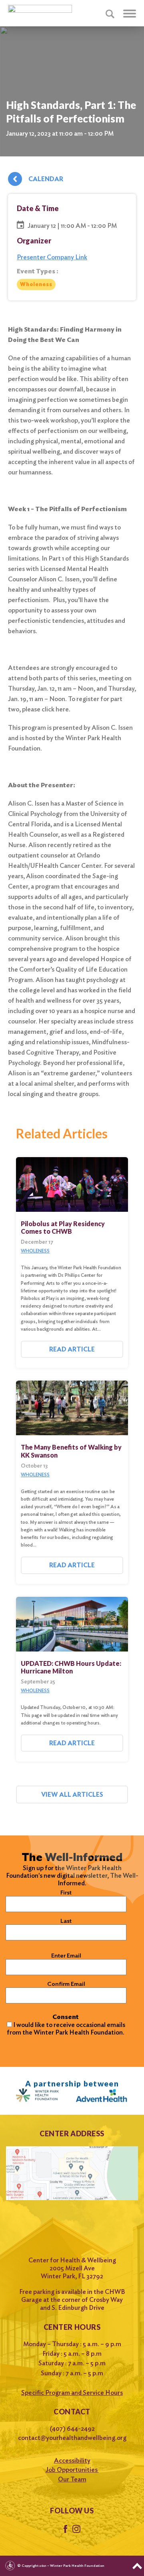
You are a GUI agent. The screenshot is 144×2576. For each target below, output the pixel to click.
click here (55, 709)
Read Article (72, 1349)
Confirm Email (66, 1984)
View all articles (72, 1795)
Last (66, 1921)
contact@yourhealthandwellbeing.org (72, 2438)
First (66, 1892)
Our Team (72, 2479)
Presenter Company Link (52, 257)
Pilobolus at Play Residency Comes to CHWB (63, 1227)
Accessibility (72, 2460)
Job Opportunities (72, 2470)
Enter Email (66, 1956)
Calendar (46, 179)
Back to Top (137, 2566)
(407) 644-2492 (72, 2429)
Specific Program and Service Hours (72, 2393)
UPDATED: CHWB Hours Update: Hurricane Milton (71, 1667)
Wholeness (36, 284)
